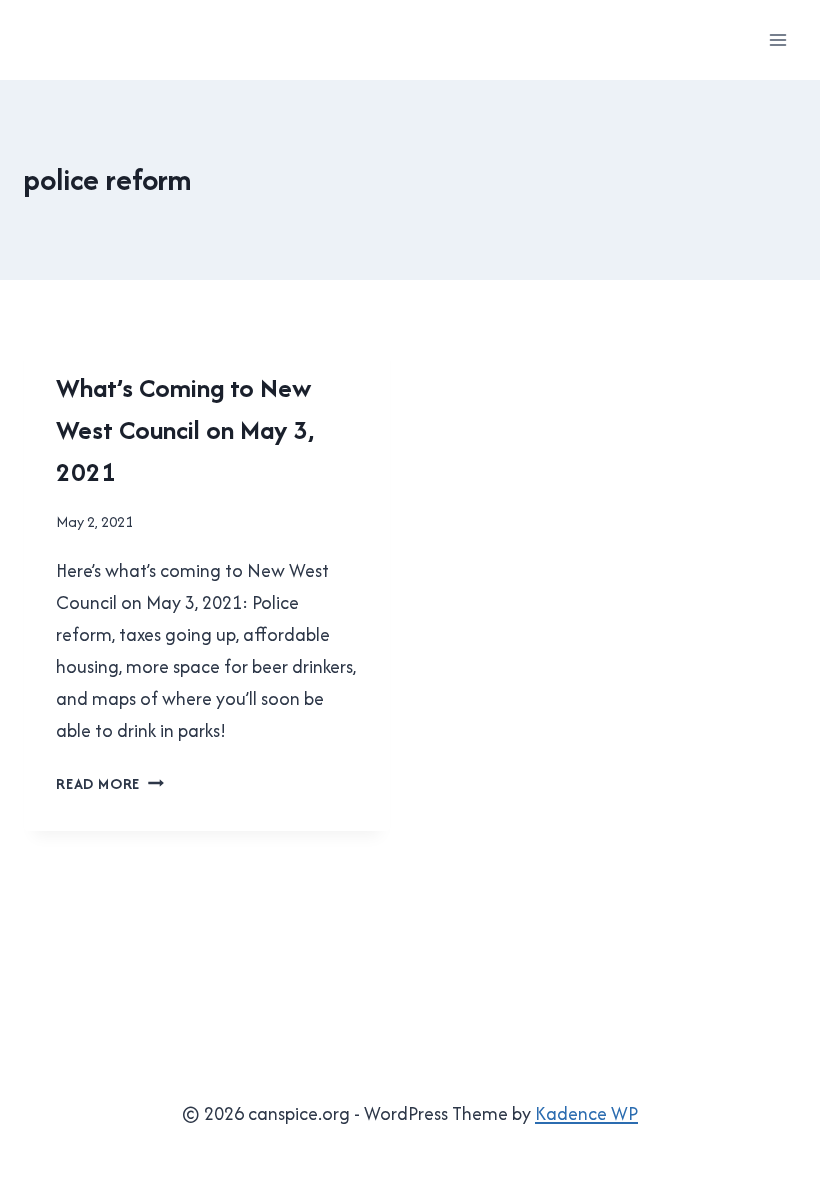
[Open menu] (777, 39)
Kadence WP (586, 1113)
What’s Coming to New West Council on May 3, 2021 (185, 429)
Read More (110, 783)
